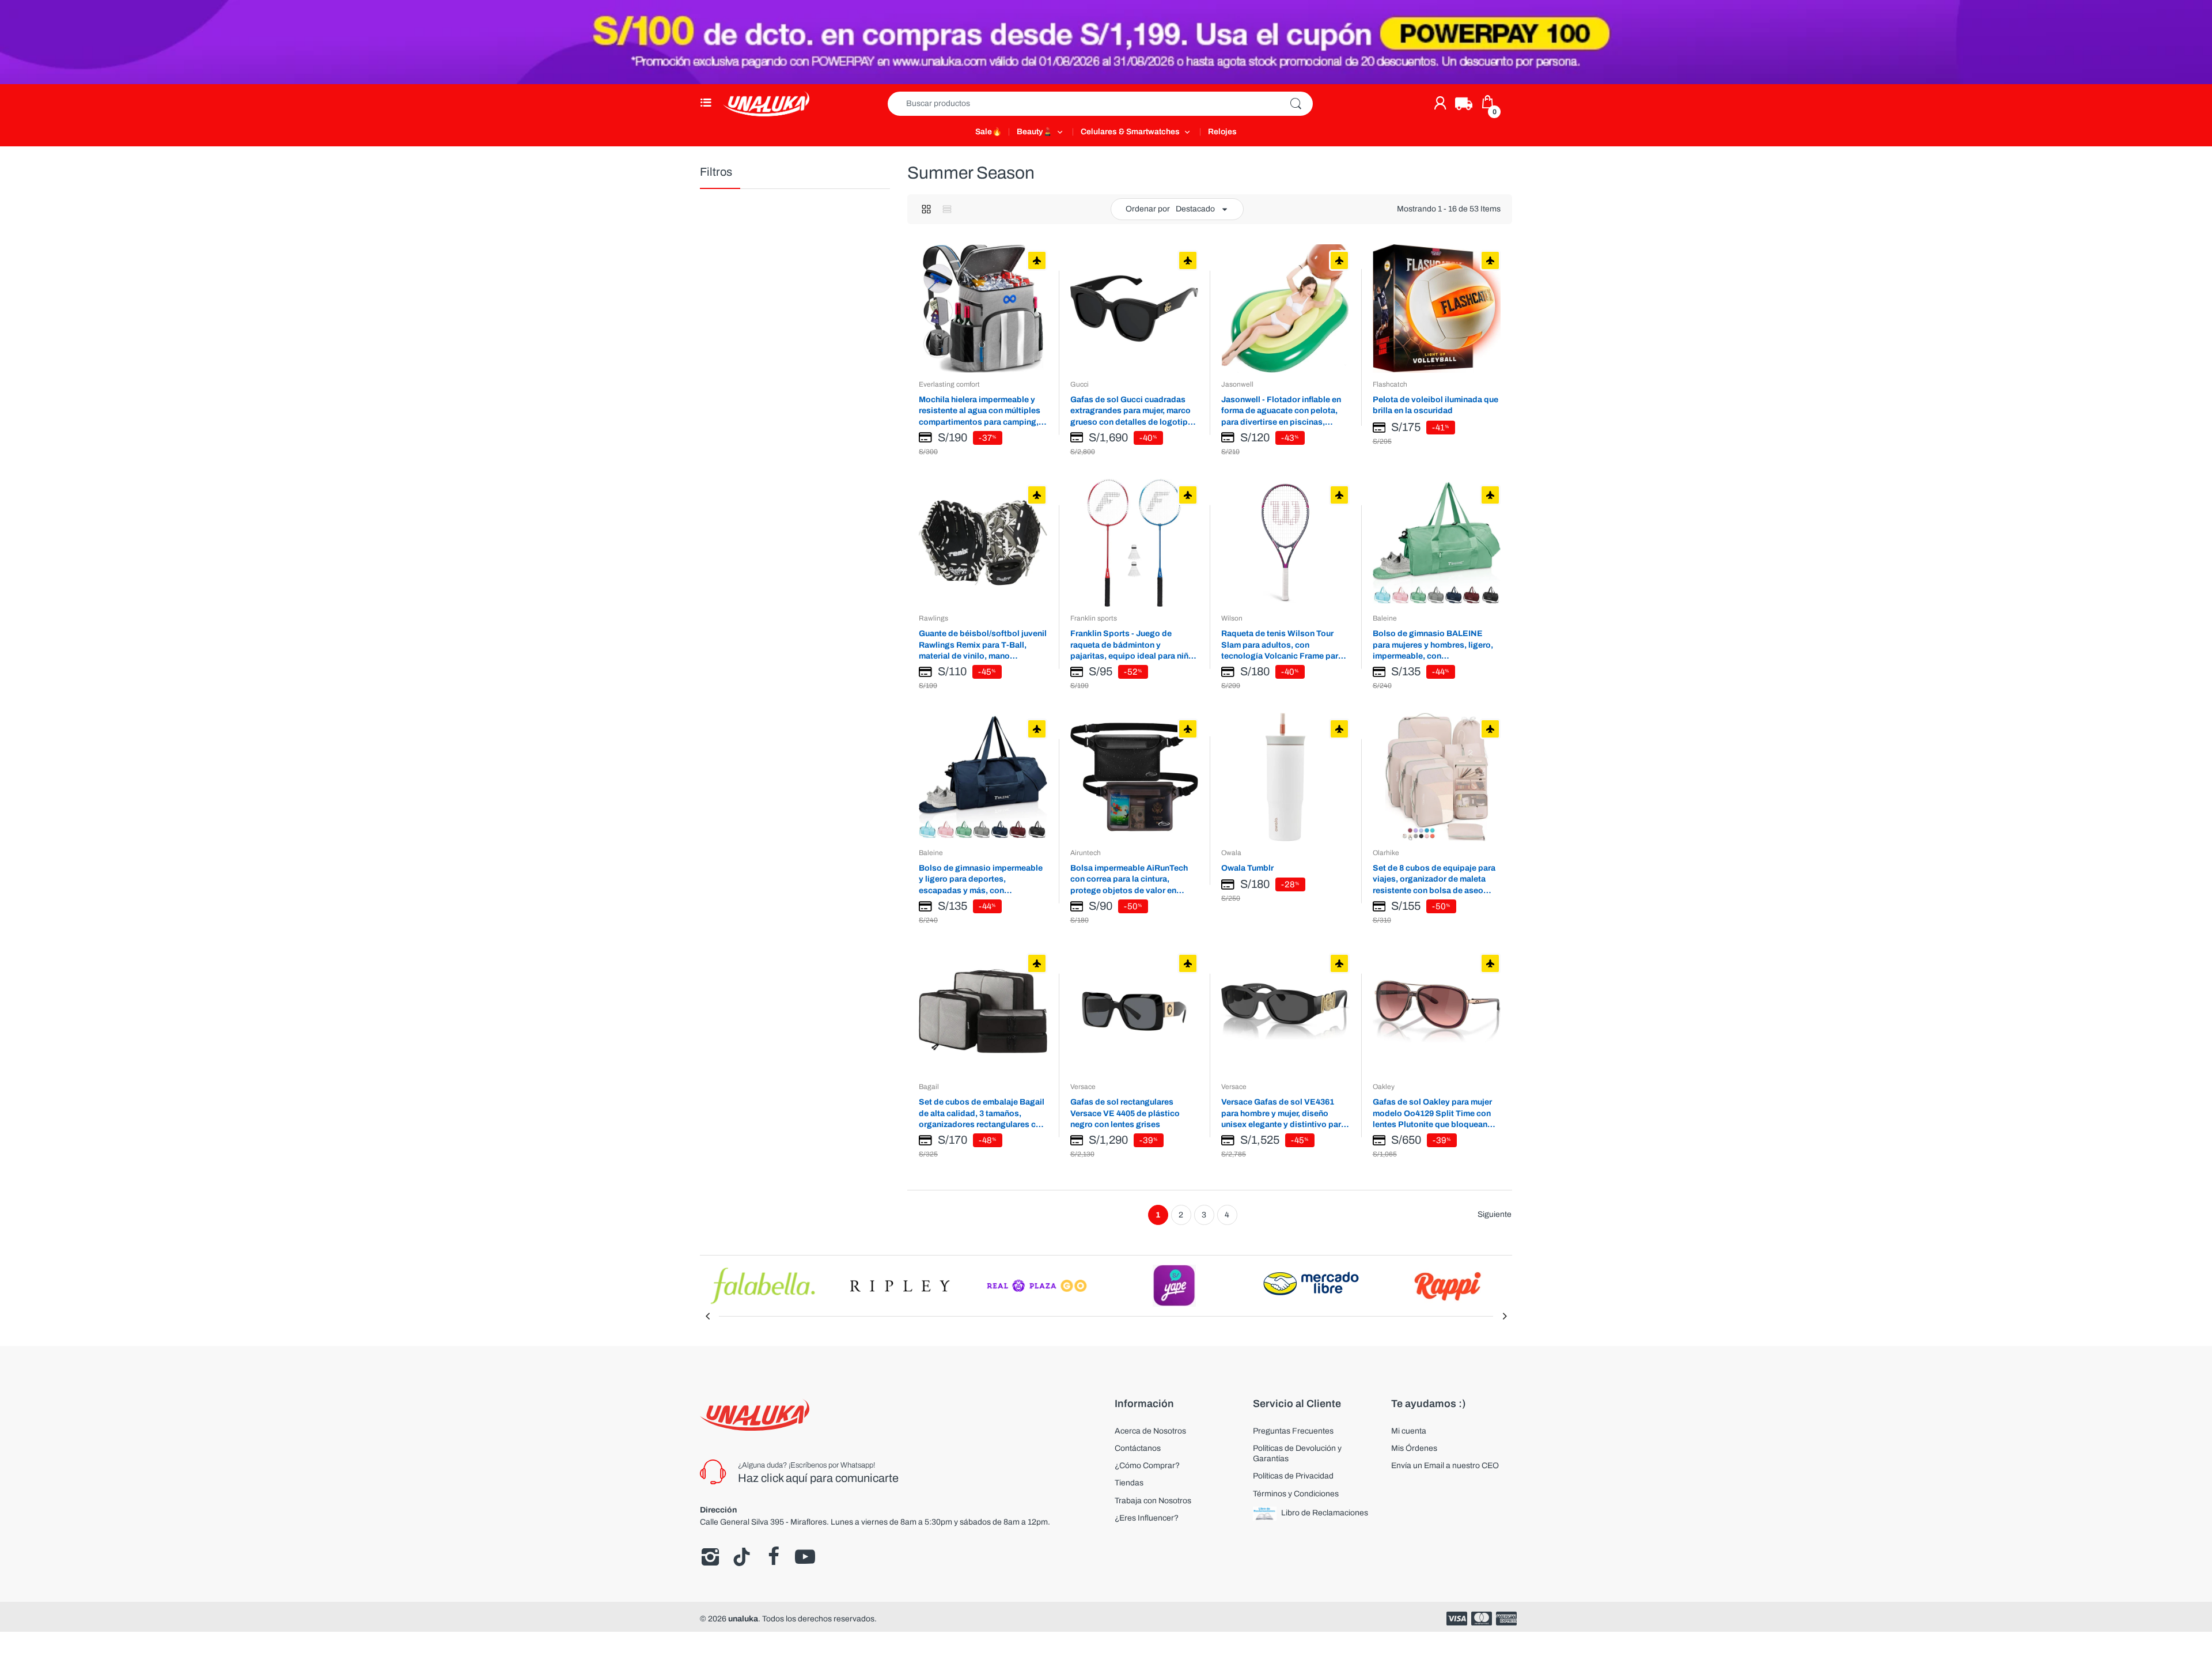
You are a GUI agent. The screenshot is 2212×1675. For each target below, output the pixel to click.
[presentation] (707, 1316)
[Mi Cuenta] (1440, 103)
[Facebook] (773, 1557)
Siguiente (1495, 1214)
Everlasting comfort (949, 384)
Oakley (1384, 1087)
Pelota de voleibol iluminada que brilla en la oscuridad (1435, 405)
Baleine (1385, 618)
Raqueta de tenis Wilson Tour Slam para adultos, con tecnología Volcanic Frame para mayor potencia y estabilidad (1282, 645)
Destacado (1195, 209)
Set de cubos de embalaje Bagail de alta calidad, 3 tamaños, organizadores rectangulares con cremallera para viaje (982, 1113)
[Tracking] (1464, 104)
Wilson (1232, 618)
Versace (1083, 1087)
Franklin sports (1094, 618)
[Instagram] (710, 1557)
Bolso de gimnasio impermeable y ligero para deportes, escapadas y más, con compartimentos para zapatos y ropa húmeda (981, 880)
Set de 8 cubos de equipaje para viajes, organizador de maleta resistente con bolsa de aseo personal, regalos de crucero (1434, 880)
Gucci (1080, 384)
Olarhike (1386, 853)
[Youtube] (805, 1557)
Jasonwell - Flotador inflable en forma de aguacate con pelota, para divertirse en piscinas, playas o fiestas (1281, 411)
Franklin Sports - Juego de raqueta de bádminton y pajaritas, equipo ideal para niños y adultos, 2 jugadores (1134, 645)
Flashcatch (1390, 384)
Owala (1231, 853)
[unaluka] (766, 103)
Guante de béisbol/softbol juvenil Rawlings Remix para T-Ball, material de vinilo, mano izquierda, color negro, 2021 (983, 645)
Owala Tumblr (1247, 868)
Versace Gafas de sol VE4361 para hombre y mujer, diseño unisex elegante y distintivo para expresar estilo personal (1283, 1113)
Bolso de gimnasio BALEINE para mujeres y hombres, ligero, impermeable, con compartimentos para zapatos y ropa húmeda (1433, 645)
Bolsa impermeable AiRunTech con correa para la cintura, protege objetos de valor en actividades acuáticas (1129, 880)
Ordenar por (1148, 209)
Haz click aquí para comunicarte (818, 1478)
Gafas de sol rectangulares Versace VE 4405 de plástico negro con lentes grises (1125, 1113)
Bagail (929, 1087)
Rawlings (933, 618)
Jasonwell (1237, 384)
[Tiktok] (742, 1557)
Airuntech (1086, 853)
